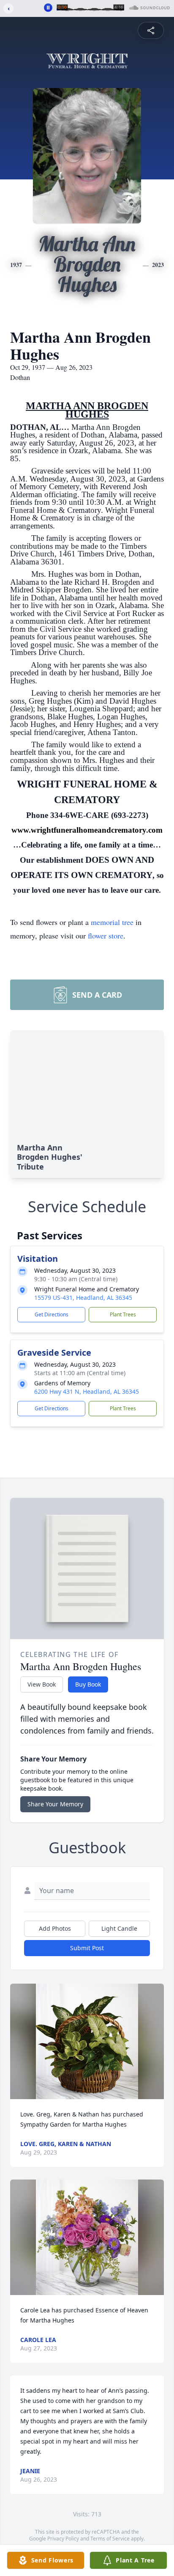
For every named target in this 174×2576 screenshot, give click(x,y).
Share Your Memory (55, 1804)
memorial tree (112, 922)
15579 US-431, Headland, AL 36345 (83, 1298)
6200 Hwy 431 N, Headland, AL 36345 (87, 1391)
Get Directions (52, 1314)
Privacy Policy (63, 2539)
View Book (42, 1684)
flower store (106, 936)
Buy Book (88, 1684)
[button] (87, 2041)
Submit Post (87, 1948)
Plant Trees (123, 1314)
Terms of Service (110, 2539)
